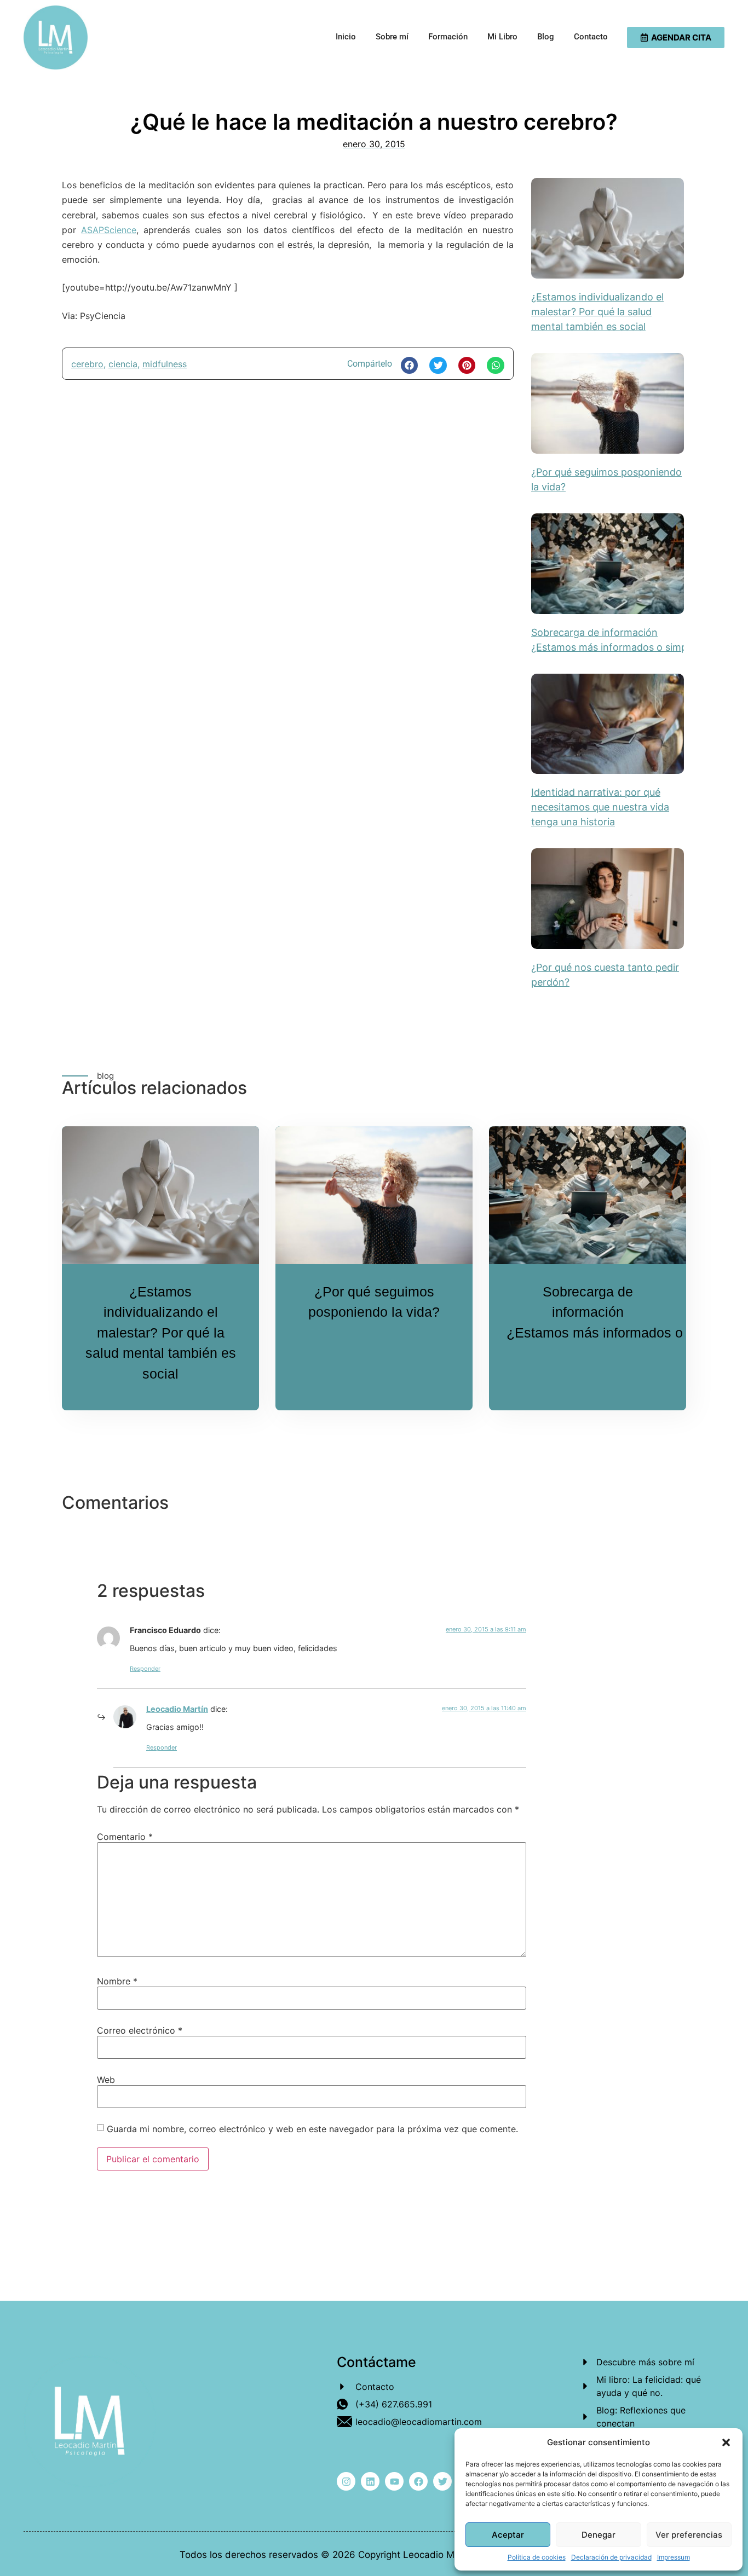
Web (106, 2080)
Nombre (117, 1981)
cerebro (87, 364)
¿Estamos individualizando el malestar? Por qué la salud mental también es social (597, 312)
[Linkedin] (370, 2481)
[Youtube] (394, 2481)
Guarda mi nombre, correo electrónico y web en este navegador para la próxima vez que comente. (312, 2129)
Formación (448, 37)
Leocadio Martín (177, 1709)
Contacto (591, 37)
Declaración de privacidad (611, 2557)
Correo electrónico (140, 2030)
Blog (546, 37)
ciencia (123, 364)
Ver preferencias (689, 2535)
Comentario (125, 1837)
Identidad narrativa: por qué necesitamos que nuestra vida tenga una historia (600, 807)
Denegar (599, 2535)
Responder (145, 1669)
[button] (726, 2442)
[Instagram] (346, 2481)
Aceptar (508, 2535)
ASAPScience (109, 230)
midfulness (165, 364)
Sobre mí (392, 37)
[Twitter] (442, 2481)
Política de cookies (537, 2557)
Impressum (674, 2557)
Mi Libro (502, 37)
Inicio (346, 37)
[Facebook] (418, 2481)
